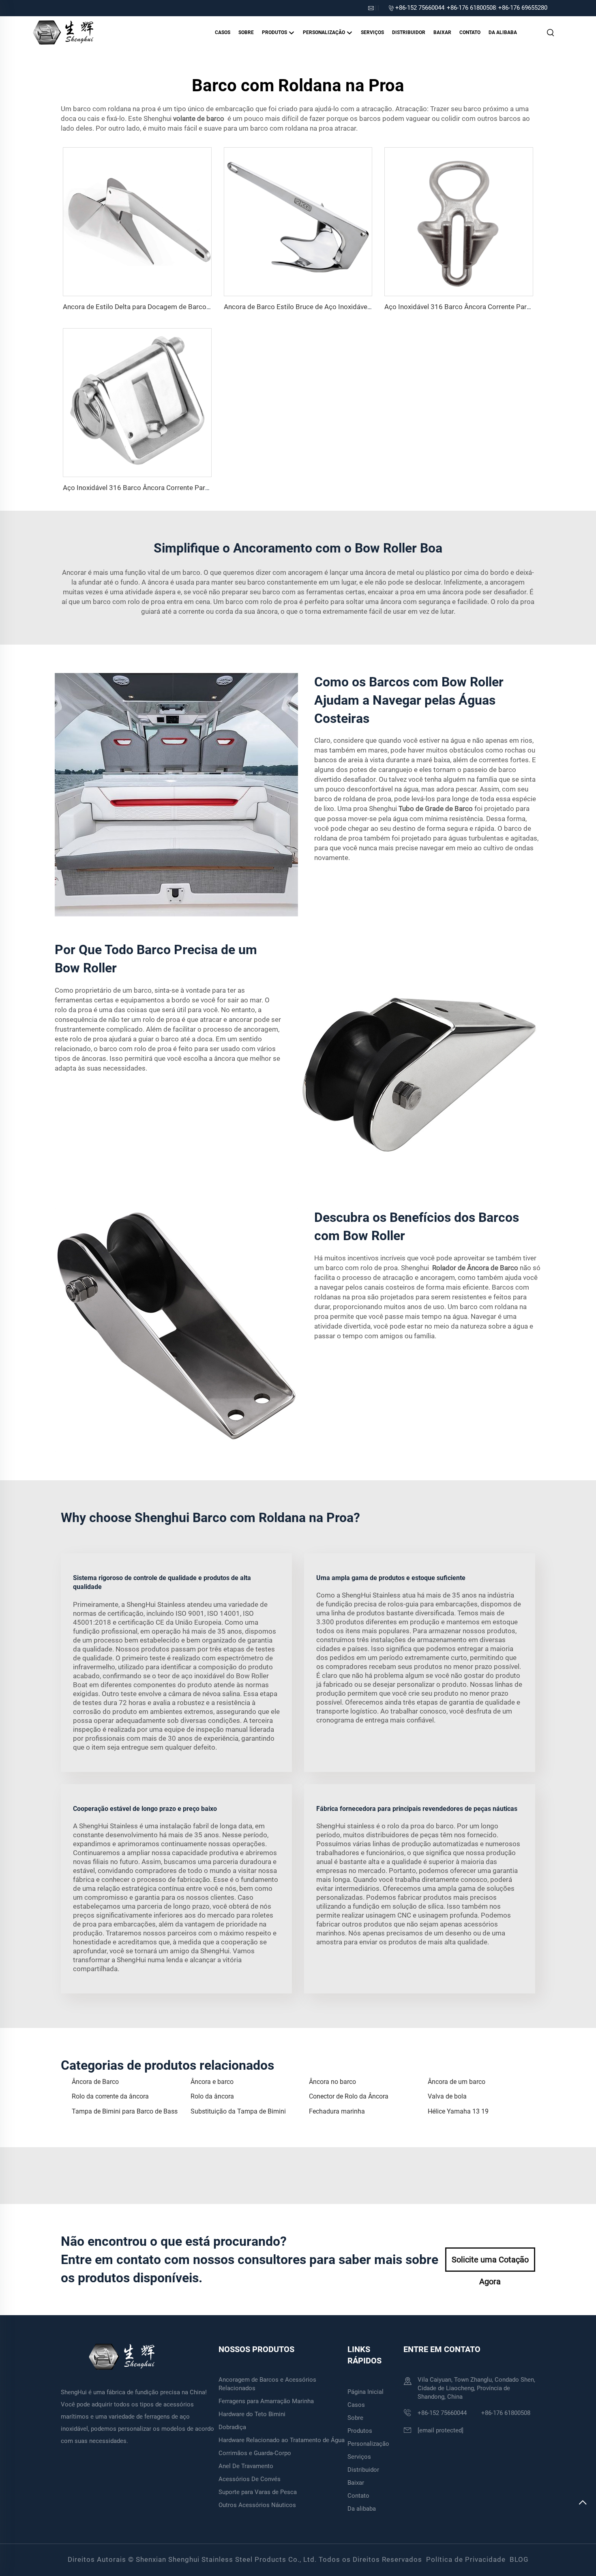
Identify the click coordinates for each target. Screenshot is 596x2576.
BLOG (519, 2559)
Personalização (325, 32)
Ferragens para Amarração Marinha (266, 2401)
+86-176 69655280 (523, 8)
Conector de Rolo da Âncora (349, 2096)
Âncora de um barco (457, 2082)
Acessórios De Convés (250, 2479)
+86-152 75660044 (420, 8)
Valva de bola (447, 2096)
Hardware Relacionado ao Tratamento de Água (282, 2440)
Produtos (275, 32)
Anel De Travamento (246, 2466)
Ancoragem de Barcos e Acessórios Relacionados (267, 2384)
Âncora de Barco (95, 2082)
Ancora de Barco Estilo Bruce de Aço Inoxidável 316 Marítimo (318, 307)
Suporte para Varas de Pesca (258, 2492)
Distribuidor (409, 32)
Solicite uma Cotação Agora (490, 2263)
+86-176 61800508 (471, 8)
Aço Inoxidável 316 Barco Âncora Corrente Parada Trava (149, 488)
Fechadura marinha (337, 2111)
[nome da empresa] (63, 32)
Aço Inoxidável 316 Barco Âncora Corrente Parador (463, 307)
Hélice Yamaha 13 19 (458, 2111)
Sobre (246, 32)
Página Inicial (366, 2392)
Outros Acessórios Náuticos (257, 2505)
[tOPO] (583, 2506)
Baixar (442, 32)
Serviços (372, 32)
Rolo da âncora (212, 2096)
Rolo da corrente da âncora (110, 2096)
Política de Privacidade (466, 2559)
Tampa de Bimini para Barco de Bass (125, 2111)
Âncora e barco (212, 2082)
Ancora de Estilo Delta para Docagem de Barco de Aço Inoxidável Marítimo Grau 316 (192, 307)
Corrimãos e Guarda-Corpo (255, 2453)
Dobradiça (232, 2427)
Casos (223, 32)
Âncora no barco (332, 2082)
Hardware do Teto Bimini (252, 2414)
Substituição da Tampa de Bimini (238, 2111)
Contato (470, 32)
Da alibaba (503, 32)
